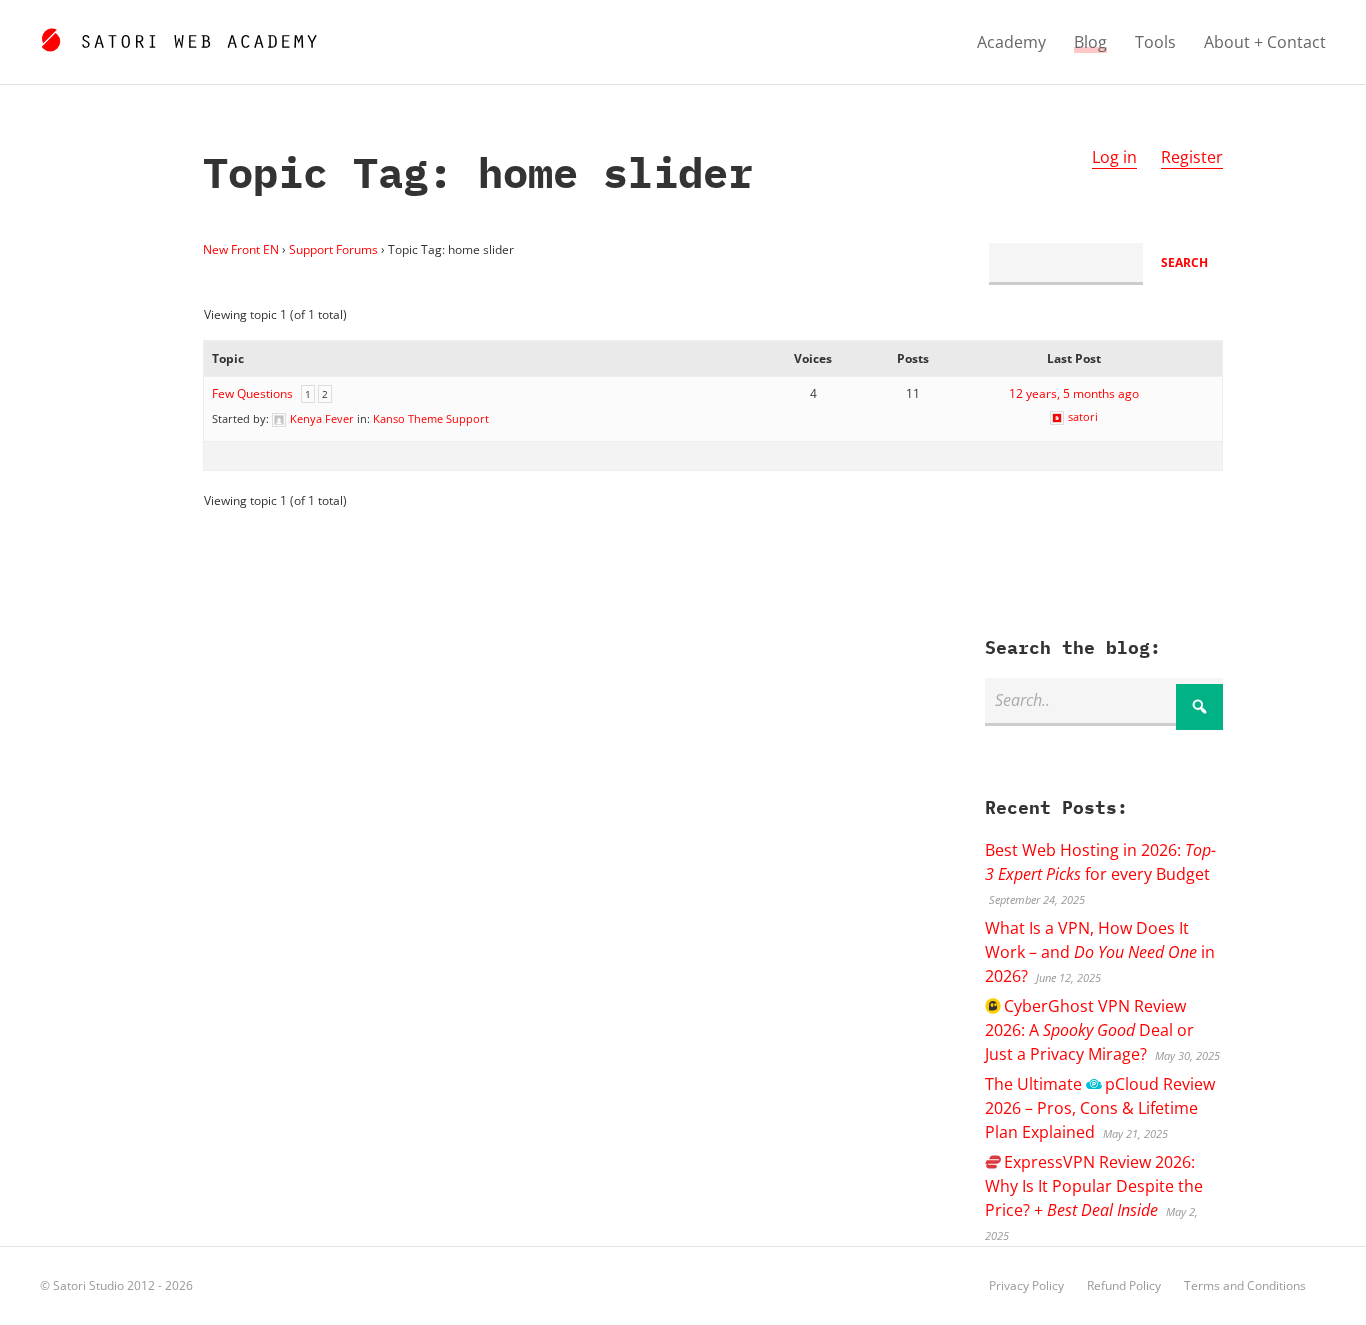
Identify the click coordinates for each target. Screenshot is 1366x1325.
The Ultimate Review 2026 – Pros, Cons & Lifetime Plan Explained (1099, 1108)
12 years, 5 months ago (1074, 393)
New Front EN (241, 249)
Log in (1114, 157)
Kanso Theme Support (431, 418)
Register (1192, 157)
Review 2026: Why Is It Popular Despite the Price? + (1094, 1186)
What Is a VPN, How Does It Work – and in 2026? (1100, 952)
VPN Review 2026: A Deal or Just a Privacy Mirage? (1089, 1030)
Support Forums (333, 249)
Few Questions (252, 393)
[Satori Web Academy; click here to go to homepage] (178, 37)
